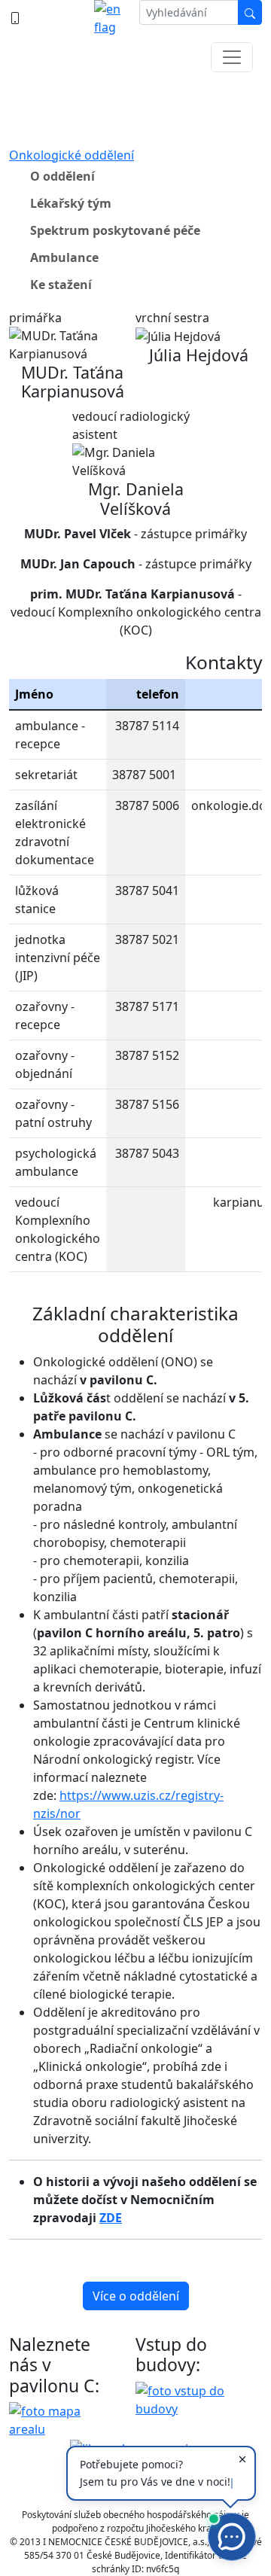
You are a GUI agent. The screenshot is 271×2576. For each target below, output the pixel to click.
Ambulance (64, 257)
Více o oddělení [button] (136, 2296)
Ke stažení (61, 285)
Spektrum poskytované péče (115, 230)
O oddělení (62, 176)
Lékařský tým (71, 203)
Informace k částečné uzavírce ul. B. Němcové (136, 105)
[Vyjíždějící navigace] (232, 57)
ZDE (111, 2218)
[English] (111, 18)
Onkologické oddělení (72, 155)
